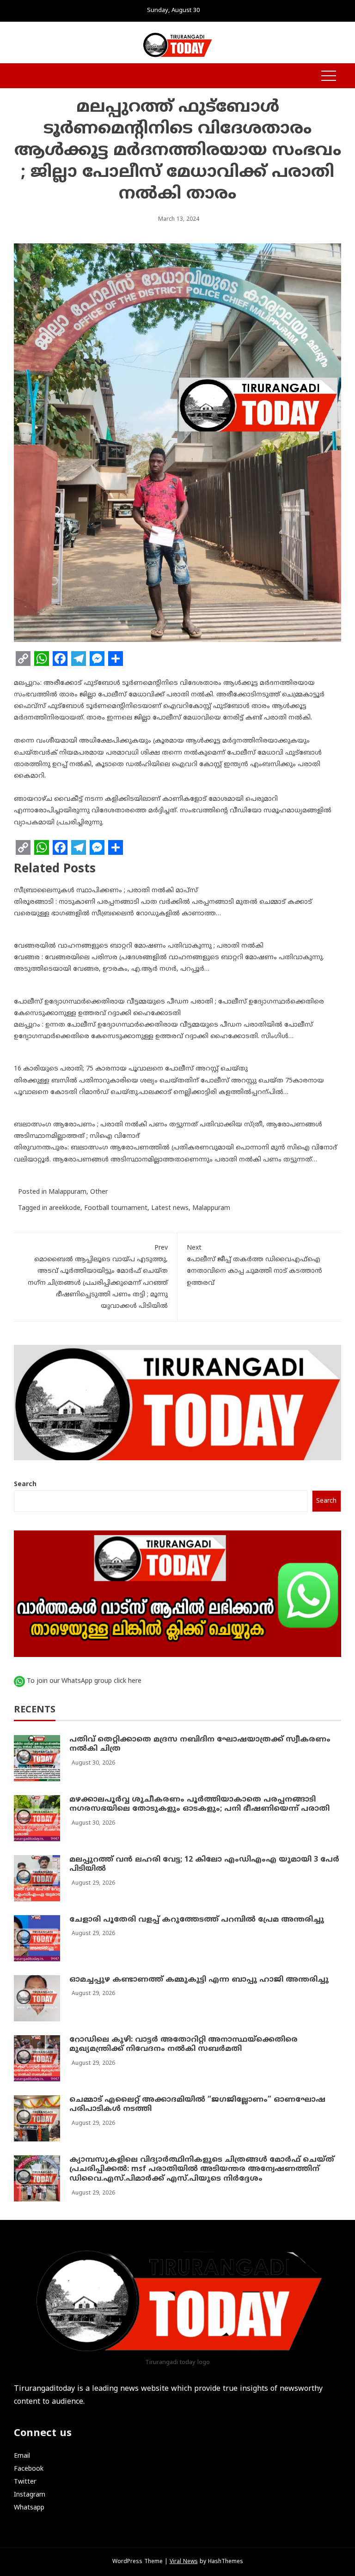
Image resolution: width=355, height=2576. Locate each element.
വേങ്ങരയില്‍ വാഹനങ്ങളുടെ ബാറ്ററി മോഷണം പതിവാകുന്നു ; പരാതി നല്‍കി (139, 946)
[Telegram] (79, 659)
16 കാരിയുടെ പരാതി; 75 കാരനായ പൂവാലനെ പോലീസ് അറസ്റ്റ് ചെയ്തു (131, 1069)
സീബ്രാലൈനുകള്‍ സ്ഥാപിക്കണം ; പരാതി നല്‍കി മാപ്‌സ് (106, 891)
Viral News (184, 2562)
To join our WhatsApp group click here (84, 1681)
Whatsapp (29, 2508)
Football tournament (116, 1208)
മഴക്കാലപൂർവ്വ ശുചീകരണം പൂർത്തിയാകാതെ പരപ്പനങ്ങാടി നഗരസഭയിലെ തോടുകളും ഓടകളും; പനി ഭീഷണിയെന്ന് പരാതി (199, 1805)
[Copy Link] (23, 659)
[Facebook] (60, 659)
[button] (18, 76)
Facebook (29, 2469)
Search (25, 1485)
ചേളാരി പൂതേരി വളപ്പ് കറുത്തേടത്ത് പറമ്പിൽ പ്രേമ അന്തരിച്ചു (197, 1920)
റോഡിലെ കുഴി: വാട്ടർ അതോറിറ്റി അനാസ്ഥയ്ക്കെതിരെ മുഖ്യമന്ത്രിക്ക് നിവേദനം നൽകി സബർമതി (184, 2045)
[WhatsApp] (42, 659)
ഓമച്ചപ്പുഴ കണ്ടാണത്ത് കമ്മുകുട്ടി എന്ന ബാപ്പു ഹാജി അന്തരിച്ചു (199, 1980)
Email (22, 2456)
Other (99, 1192)
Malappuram (67, 1192)
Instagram (30, 2495)
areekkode (65, 1208)
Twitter (25, 2482)
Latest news (170, 1208)
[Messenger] (97, 659)
